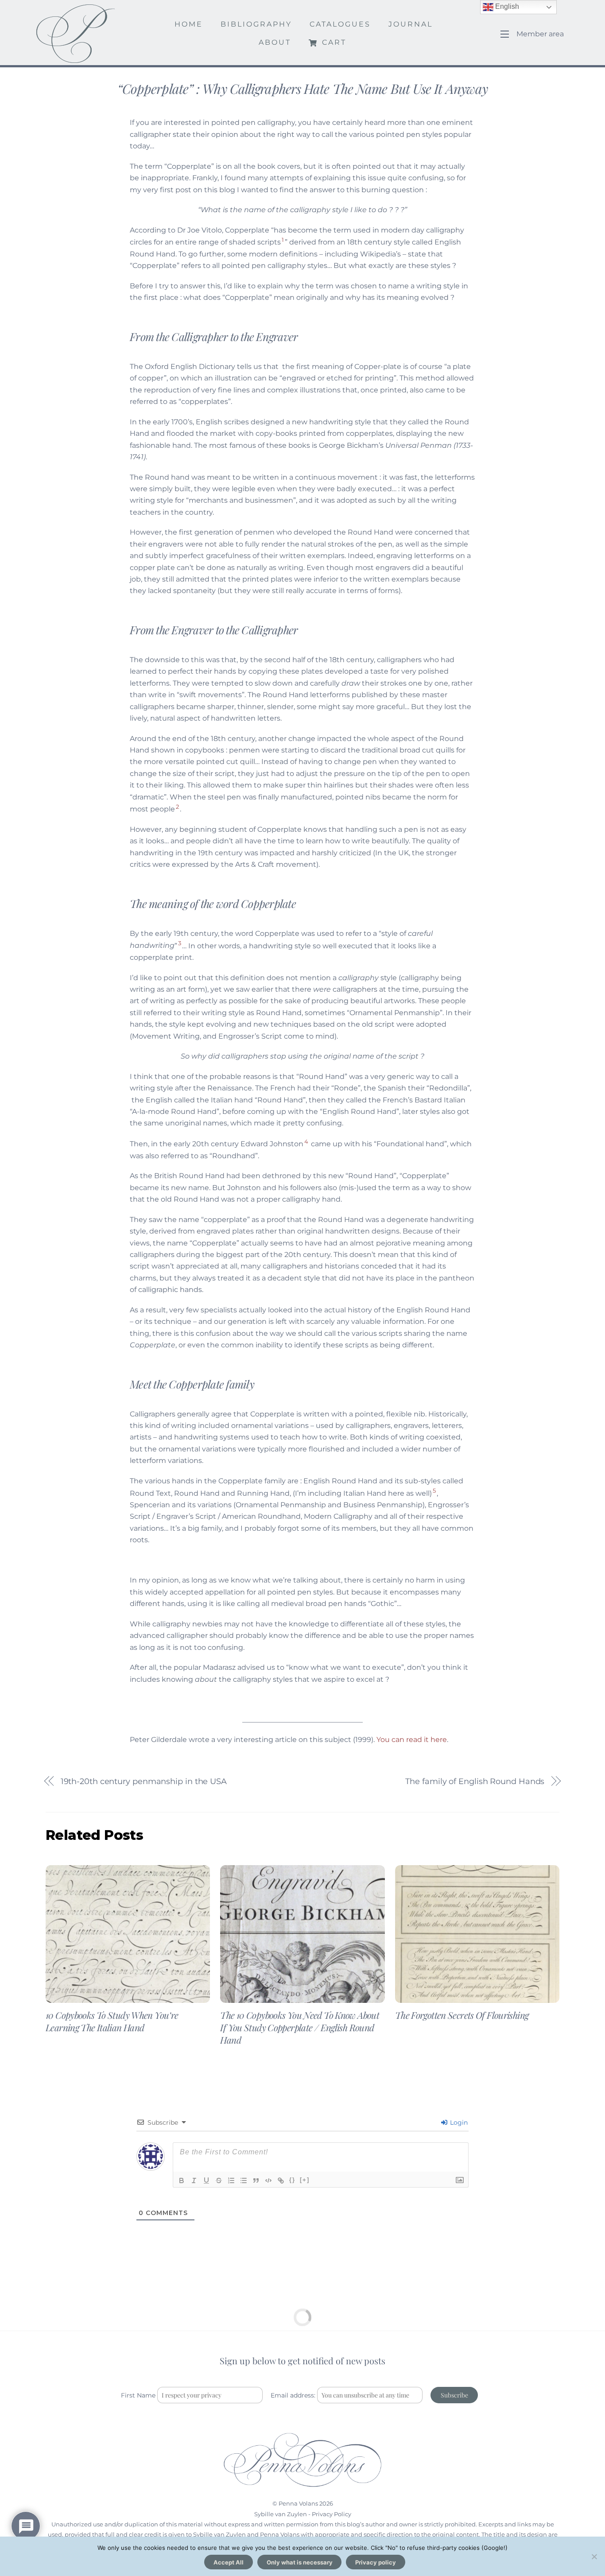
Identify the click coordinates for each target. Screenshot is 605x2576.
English (506, 6)
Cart (333, 42)
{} (292, 2180)
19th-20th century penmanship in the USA (144, 1781)
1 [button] (283, 240)
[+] (305, 2180)
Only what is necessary (300, 2562)
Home (189, 24)
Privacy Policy (332, 2514)
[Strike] (219, 2180)
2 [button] (177, 807)
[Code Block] (268, 2180)
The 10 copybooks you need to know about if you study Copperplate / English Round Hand (300, 2027)
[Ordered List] (231, 2180)
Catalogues (340, 24)
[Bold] (182, 2180)
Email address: (294, 2395)
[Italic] (194, 2180)
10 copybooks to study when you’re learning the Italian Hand (112, 2021)
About (275, 42)
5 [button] (434, 1490)
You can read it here (412, 1740)
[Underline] (206, 2180)
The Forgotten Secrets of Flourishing (462, 2015)
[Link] (281, 2180)
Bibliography (256, 24)
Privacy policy (376, 2562)
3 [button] (180, 943)
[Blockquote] (256, 2180)
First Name (138, 2395)
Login (458, 2122)
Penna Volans (298, 2503)
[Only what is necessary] (594, 2557)
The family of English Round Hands (475, 1781)
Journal (411, 24)
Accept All (229, 2562)
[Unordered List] (244, 2180)
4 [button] (306, 1141)
